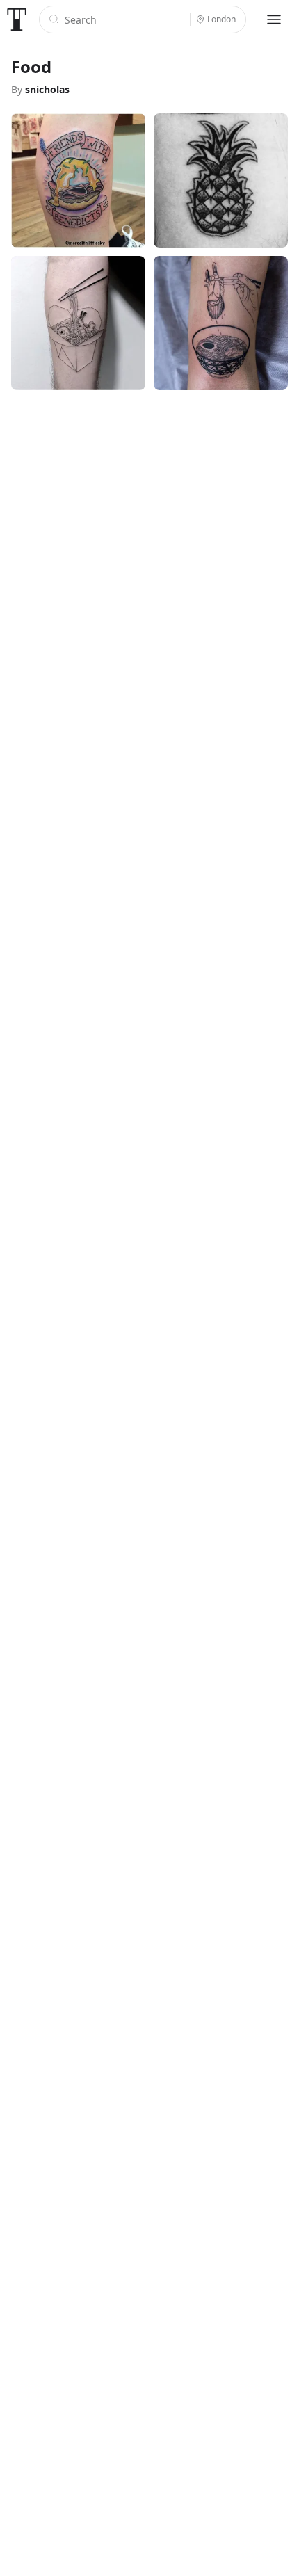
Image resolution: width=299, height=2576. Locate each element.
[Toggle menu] (274, 19)
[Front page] (17, 19)
